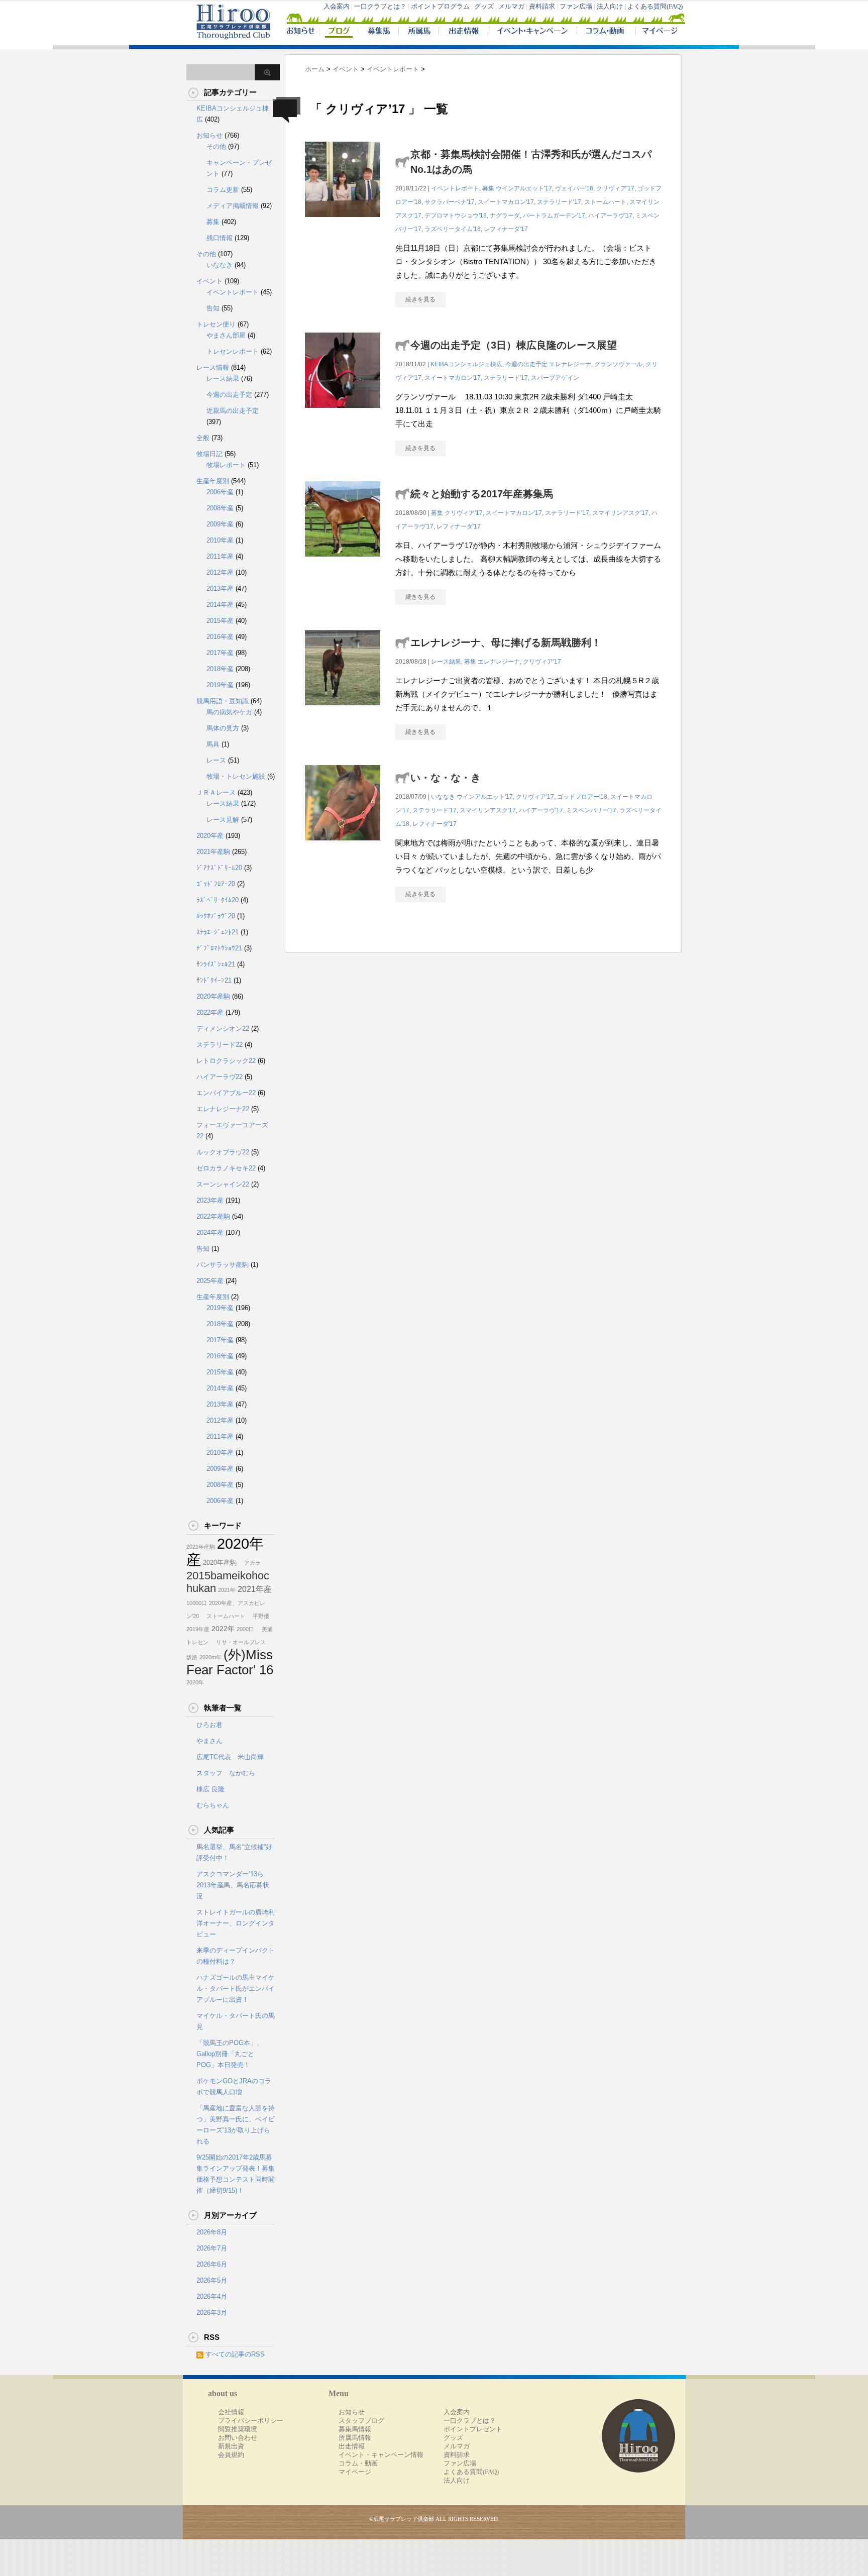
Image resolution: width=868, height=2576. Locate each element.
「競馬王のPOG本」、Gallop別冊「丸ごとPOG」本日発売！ (230, 2054)
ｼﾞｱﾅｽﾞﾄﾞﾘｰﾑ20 (219, 868)
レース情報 (213, 367)
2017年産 (220, 653)
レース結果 (446, 662)
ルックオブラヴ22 (223, 1152)
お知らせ (209, 135)
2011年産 (220, 556)
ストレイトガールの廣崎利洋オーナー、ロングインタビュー (236, 1923)
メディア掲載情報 (233, 206)
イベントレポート (455, 188)
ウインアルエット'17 (524, 188)
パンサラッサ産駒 (223, 1265)
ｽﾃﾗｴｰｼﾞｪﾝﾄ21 (218, 932)
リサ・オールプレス (238, 1642)
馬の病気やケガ (229, 712)
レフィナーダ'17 (506, 229)
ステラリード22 (220, 1045)
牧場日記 (209, 454)
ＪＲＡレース (216, 792)
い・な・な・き (446, 778)
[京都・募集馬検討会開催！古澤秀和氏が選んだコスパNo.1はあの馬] (343, 222)
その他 (216, 146)
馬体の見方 (223, 728)
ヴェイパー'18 (574, 188)
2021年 (227, 1590)
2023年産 (210, 1200)
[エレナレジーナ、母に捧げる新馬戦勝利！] (343, 711)
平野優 (258, 1616)
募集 (488, 188)
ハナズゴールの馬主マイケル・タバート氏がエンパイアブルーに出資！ (236, 1989)
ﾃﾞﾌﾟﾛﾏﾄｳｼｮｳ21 (219, 948)
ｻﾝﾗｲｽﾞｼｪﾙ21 (216, 964)
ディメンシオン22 (223, 1029)
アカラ (250, 1563)
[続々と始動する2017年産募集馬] (343, 562)
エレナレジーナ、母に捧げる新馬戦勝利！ (506, 642)
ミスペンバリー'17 (591, 810)
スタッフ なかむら (226, 1773)
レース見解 (223, 820)
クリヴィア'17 (615, 188)
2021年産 (255, 1589)
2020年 (195, 1682)
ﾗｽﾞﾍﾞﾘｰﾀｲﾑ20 (218, 900)
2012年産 (220, 572)
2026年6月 (212, 2264)
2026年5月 (212, 2280)
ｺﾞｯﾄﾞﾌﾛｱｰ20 (216, 884)
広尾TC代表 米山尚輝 (230, 1757)
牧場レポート (226, 465)
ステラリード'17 (559, 202)
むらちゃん (213, 1805)
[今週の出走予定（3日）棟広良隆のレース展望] (343, 413)
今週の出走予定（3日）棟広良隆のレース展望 (514, 345)
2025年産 (210, 1281)
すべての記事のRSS (235, 2354)
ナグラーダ (505, 216)
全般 (203, 438)
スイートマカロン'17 (506, 202)
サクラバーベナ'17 (450, 202)
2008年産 (220, 508)
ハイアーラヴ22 (220, 1077)
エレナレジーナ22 (223, 1109)
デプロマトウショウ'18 (456, 216)
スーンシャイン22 (223, 1184)
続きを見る (420, 299)
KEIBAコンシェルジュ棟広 (466, 364)
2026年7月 (212, 2248)
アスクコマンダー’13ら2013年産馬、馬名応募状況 (233, 1885)
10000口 (197, 1603)
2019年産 (220, 685)
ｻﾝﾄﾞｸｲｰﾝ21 (214, 980)
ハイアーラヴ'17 (610, 216)
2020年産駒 (213, 996)
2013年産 (220, 588)
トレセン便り (216, 324)
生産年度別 (213, 481)
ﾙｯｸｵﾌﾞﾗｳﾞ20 (216, 916)
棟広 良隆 (210, 1789)
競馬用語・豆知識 (223, 701)
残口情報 (220, 238)
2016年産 (220, 637)
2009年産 (220, 524)
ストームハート (605, 202)
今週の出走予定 (526, 364)
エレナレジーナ (570, 364)
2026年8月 (212, 2232)
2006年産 (220, 492)
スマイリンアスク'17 (620, 513)
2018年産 (220, 669)
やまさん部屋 (226, 335)
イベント (209, 281)
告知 (213, 308)
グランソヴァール (618, 364)
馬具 (213, 744)
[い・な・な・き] (343, 846)
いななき (443, 797)
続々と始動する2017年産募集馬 (482, 494)
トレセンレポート (233, 351)
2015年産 (220, 621)
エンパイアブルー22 (226, 1093)
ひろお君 (209, 1725)
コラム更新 (223, 190)
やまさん (209, 1741)
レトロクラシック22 (226, 1061)
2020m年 (210, 1657)
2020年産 (210, 836)
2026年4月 (212, 2296)
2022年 (223, 1629)
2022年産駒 (213, 1216)
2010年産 (220, 540)
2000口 (245, 1629)
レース (216, 760)
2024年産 (210, 1232)
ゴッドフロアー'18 (582, 797)
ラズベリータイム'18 (453, 229)
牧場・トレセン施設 (236, 776)
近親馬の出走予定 (233, 411)
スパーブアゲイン (555, 378)
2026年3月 (212, 2313)
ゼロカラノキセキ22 (226, 1168)
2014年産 (220, 605)
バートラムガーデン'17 (554, 216)
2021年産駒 (213, 852)
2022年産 (210, 1012)
